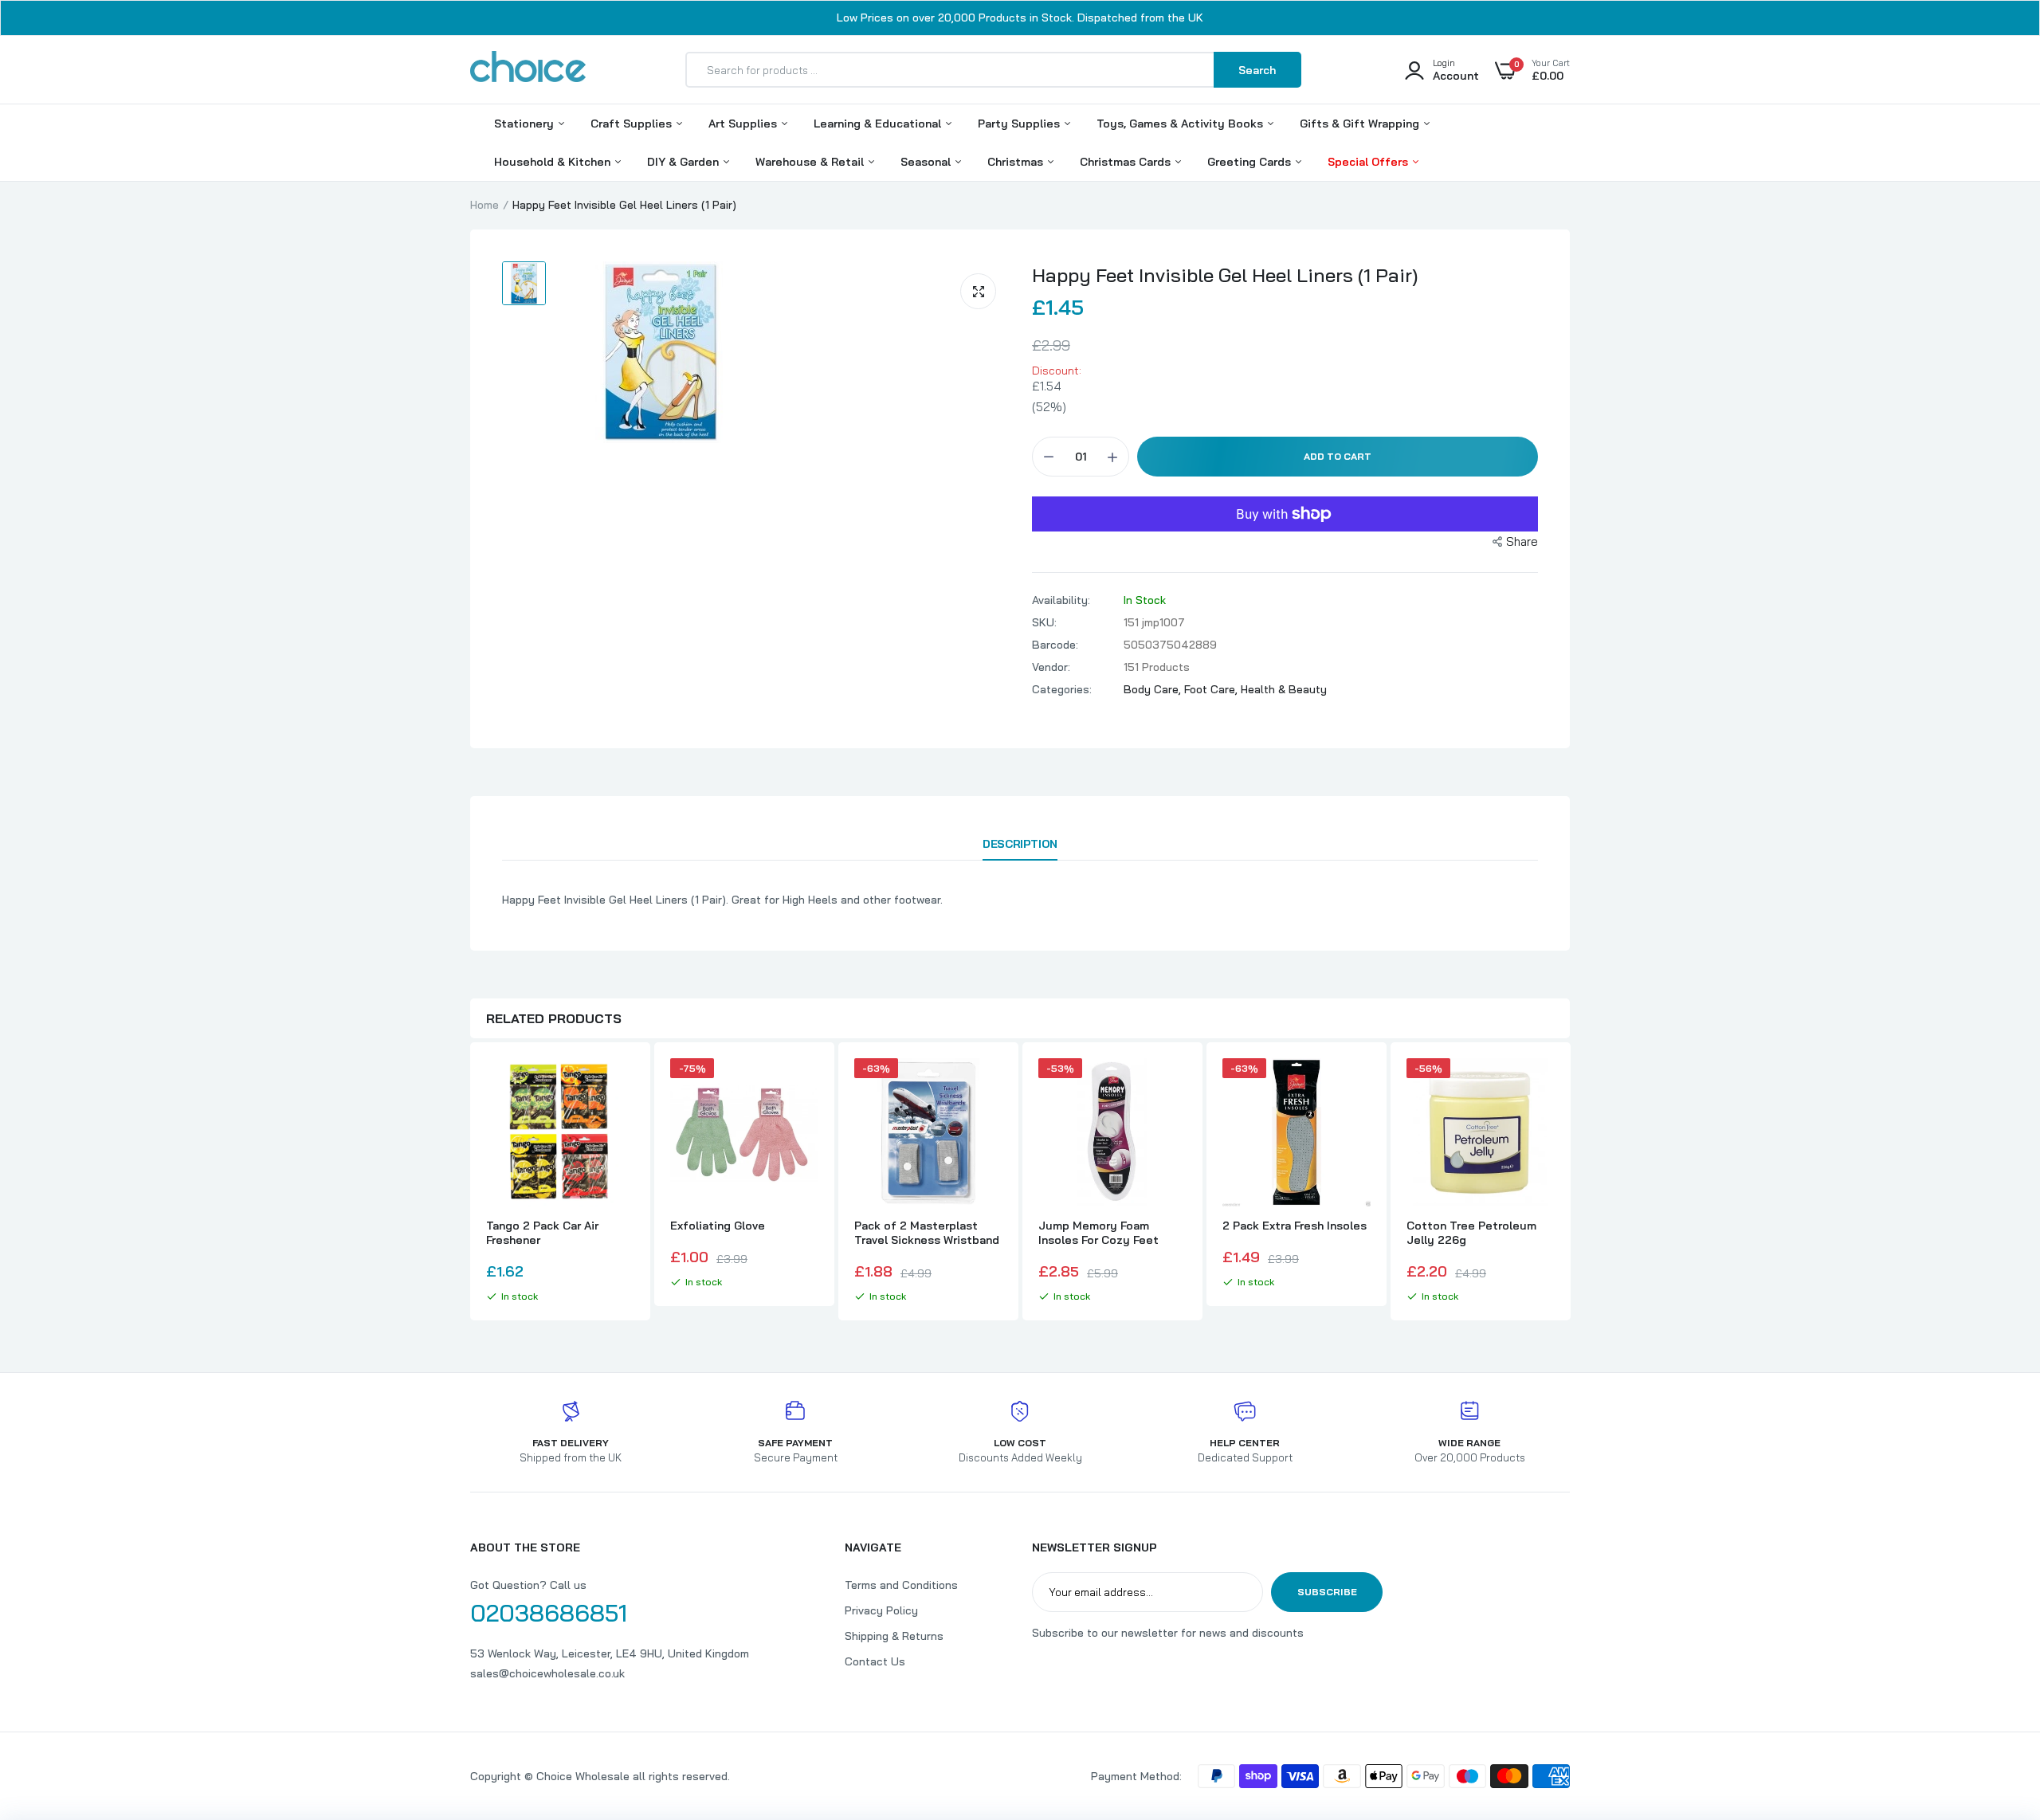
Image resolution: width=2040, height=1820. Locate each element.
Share (1522, 541)
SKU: (1044, 622)
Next (1570, 1183)
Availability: (1061, 600)
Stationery (526, 124)
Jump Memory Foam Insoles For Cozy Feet (1098, 1233)
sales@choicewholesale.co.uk (547, 1673)
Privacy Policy (881, 1610)
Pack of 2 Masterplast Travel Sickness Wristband (927, 1233)
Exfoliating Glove (718, 1226)
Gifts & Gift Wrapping (1361, 124)
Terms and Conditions (901, 1585)
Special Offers (1369, 162)
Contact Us (875, 1661)
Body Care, (1154, 689)
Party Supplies (1020, 124)
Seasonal (927, 162)
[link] (620, 1085)
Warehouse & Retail (811, 162)
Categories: (1062, 689)
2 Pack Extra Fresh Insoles (1295, 1226)
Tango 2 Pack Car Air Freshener (542, 1233)
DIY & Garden (685, 162)
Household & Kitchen (554, 162)
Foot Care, (1212, 689)
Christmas (1017, 162)
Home (484, 205)
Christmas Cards (1127, 162)
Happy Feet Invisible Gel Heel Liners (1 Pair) (1225, 275)
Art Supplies (744, 124)
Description (1020, 844)
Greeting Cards (1251, 162)
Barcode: (1055, 645)
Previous (470, 1183)
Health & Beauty (1284, 689)
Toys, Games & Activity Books (1181, 124)
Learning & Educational (879, 124)
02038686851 (549, 1613)
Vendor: (1051, 667)
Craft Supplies (633, 124)
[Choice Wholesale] (528, 69)
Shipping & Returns (894, 1636)
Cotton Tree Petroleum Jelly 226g (1471, 1233)
